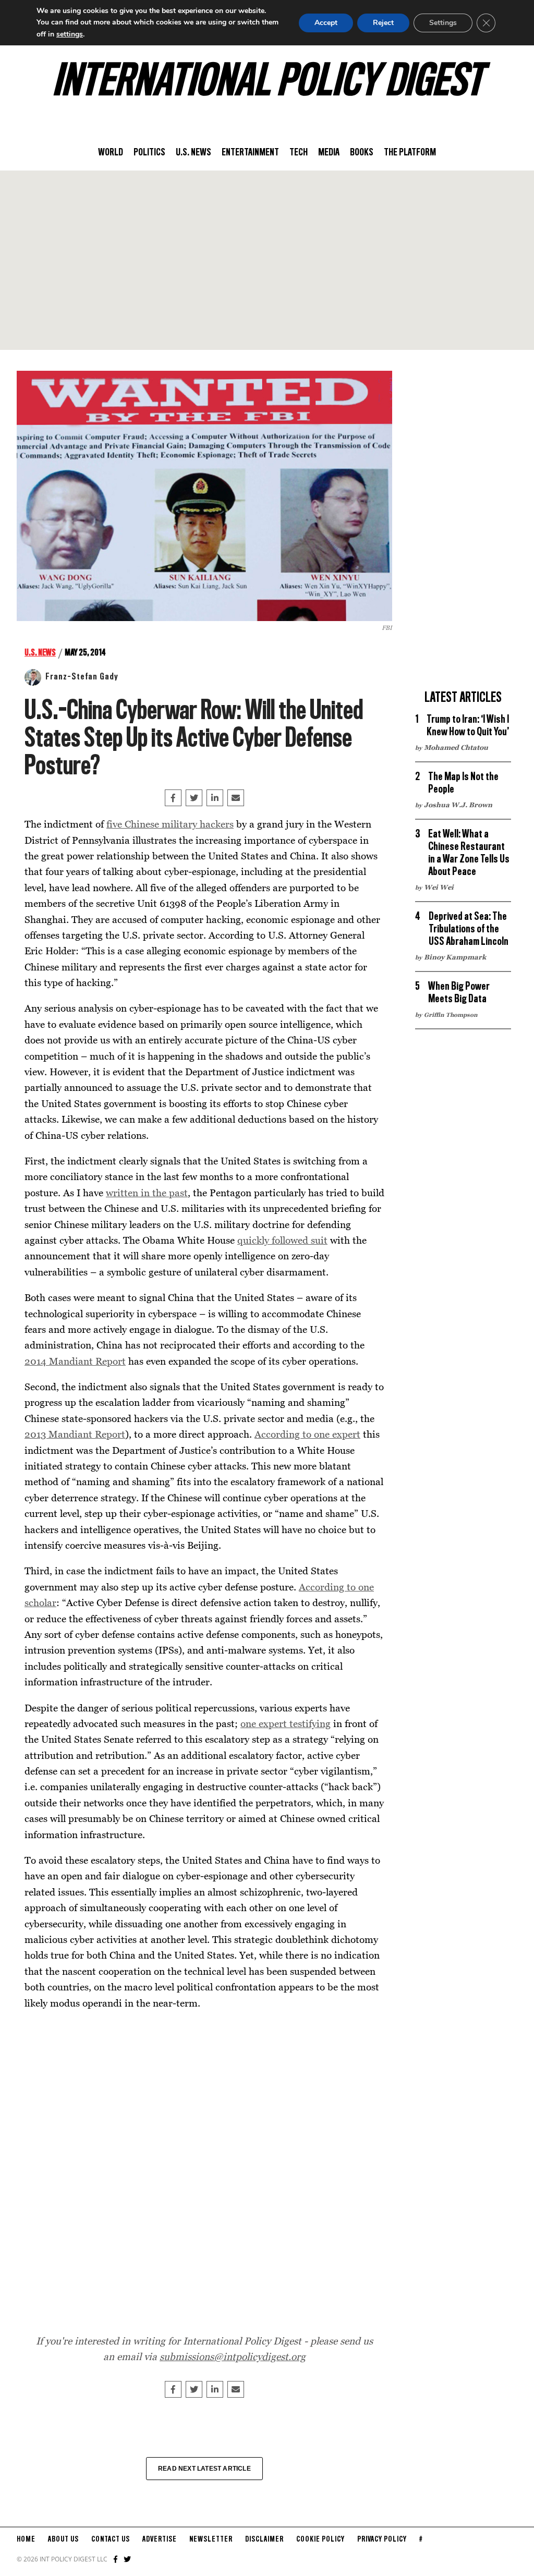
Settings (443, 23)
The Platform (410, 153)
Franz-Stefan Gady (82, 677)
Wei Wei (439, 887)
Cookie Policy (320, 2539)
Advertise (160, 2539)
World (111, 153)
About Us (63, 2539)
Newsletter (211, 2539)
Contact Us (111, 2539)
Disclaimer (264, 2539)
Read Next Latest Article (204, 2469)
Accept (326, 23)
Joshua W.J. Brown (458, 805)
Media (329, 153)
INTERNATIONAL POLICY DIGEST (267, 83)
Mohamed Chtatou (456, 747)
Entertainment (250, 153)
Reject (383, 23)
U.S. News (193, 153)
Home (26, 2539)
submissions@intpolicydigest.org (233, 2356)
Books (362, 153)
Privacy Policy (382, 2539)
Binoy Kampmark (455, 957)
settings (70, 34)
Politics (149, 153)
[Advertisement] (267, 260)
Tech (299, 153)
